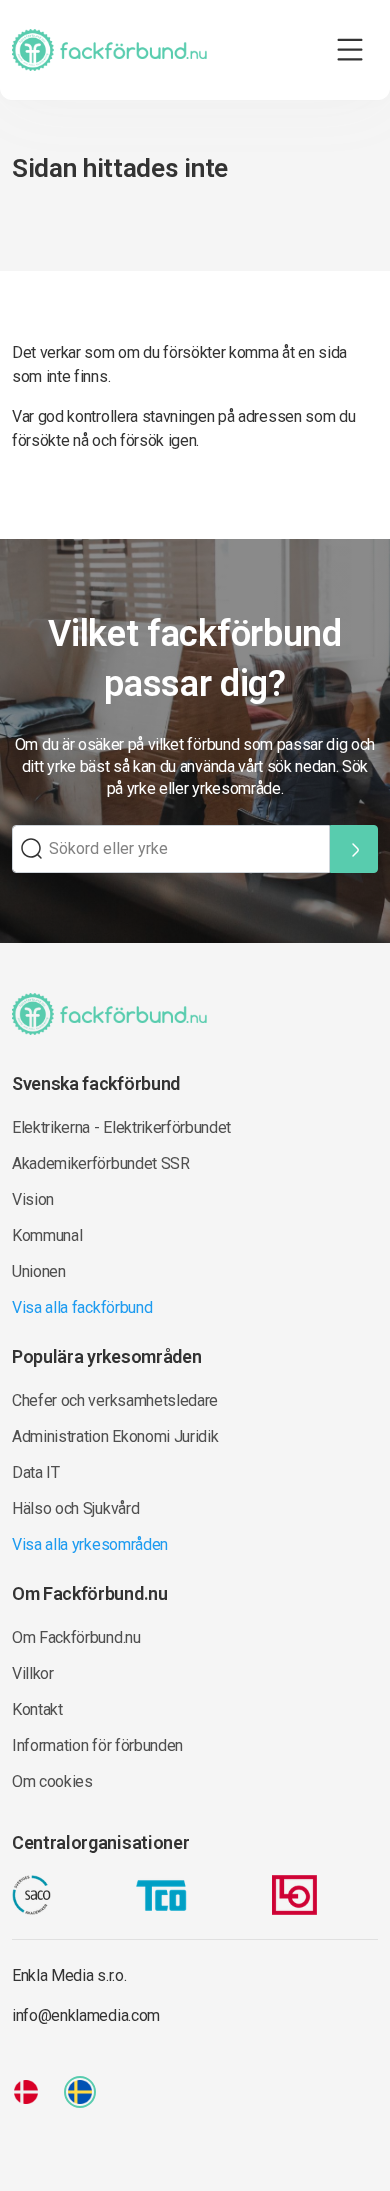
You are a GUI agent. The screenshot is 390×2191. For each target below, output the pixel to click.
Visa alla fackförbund (82, 1307)
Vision (33, 1199)
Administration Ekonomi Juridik (115, 1436)
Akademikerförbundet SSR (101, 1163)
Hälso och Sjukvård (75, 1508)
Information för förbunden (97, 1745)
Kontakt (37, 1709)
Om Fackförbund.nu (76, 1637)
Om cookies (52, 1781)
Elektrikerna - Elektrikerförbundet (121, 1127)
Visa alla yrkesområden (90, 1544)
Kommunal (47, 1235)
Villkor (33, 1673)
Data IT (36, 1472)
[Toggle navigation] (350, 50)
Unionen (39, 1271)
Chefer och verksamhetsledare (115, 1400)
